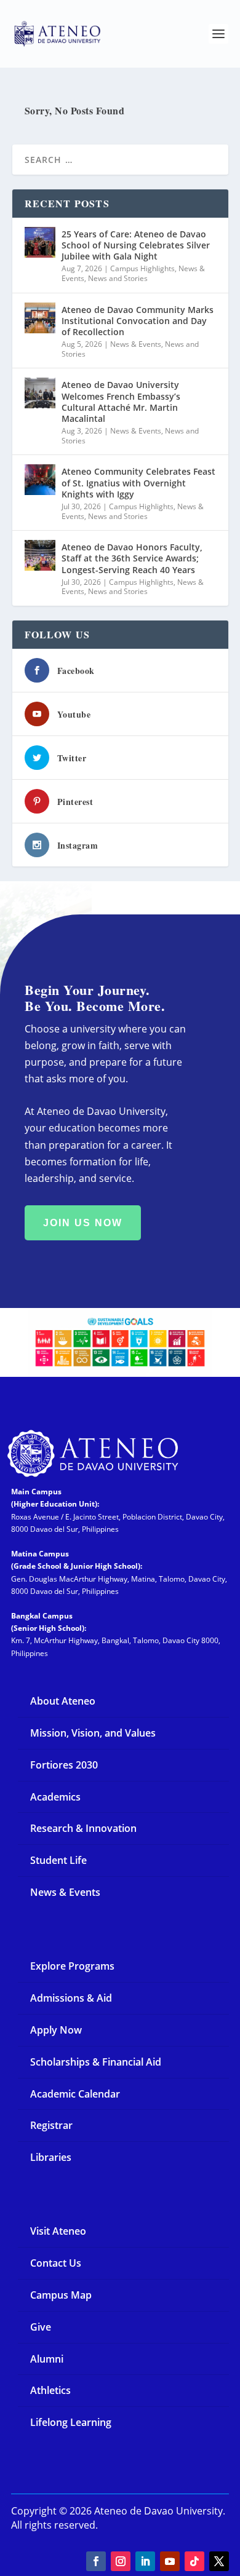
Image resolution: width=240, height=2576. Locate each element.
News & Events (136, 344)
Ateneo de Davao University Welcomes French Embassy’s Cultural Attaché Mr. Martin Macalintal (121, 402)
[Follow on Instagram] (121, 2561)
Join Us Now (83, 1223)
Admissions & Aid (71, 1998)
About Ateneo (63, 1701)
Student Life (58, 1860)
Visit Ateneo (58, 2231)
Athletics (50, 2390)
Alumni (47, 2359)
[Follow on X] (219, 2561)
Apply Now (56, 2030)
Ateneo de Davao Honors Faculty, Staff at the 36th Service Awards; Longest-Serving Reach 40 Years (132, 558)
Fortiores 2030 (64, 1765)
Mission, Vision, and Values (93, 1733)
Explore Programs (72, 1966)
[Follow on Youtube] (170, 2561)
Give (41, 2327)
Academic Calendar (75, 2094)
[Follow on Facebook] (96, 2561)
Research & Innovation (83, 1828)
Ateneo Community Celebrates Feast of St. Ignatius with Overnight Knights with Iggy (138, 482)
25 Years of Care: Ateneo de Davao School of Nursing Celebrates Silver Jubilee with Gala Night (136, 245)
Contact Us (56, 2263)
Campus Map (61, 2295)
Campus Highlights (142, 268)
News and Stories (118, 278)
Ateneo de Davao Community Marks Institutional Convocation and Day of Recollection (138, 321)
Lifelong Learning (71, 2422)
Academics (55, 1797)
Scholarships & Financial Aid (96, 2062)
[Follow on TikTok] (194, 2561)
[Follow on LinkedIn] (145, 2561)
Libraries (51, 2157)
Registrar (51, 2125)
